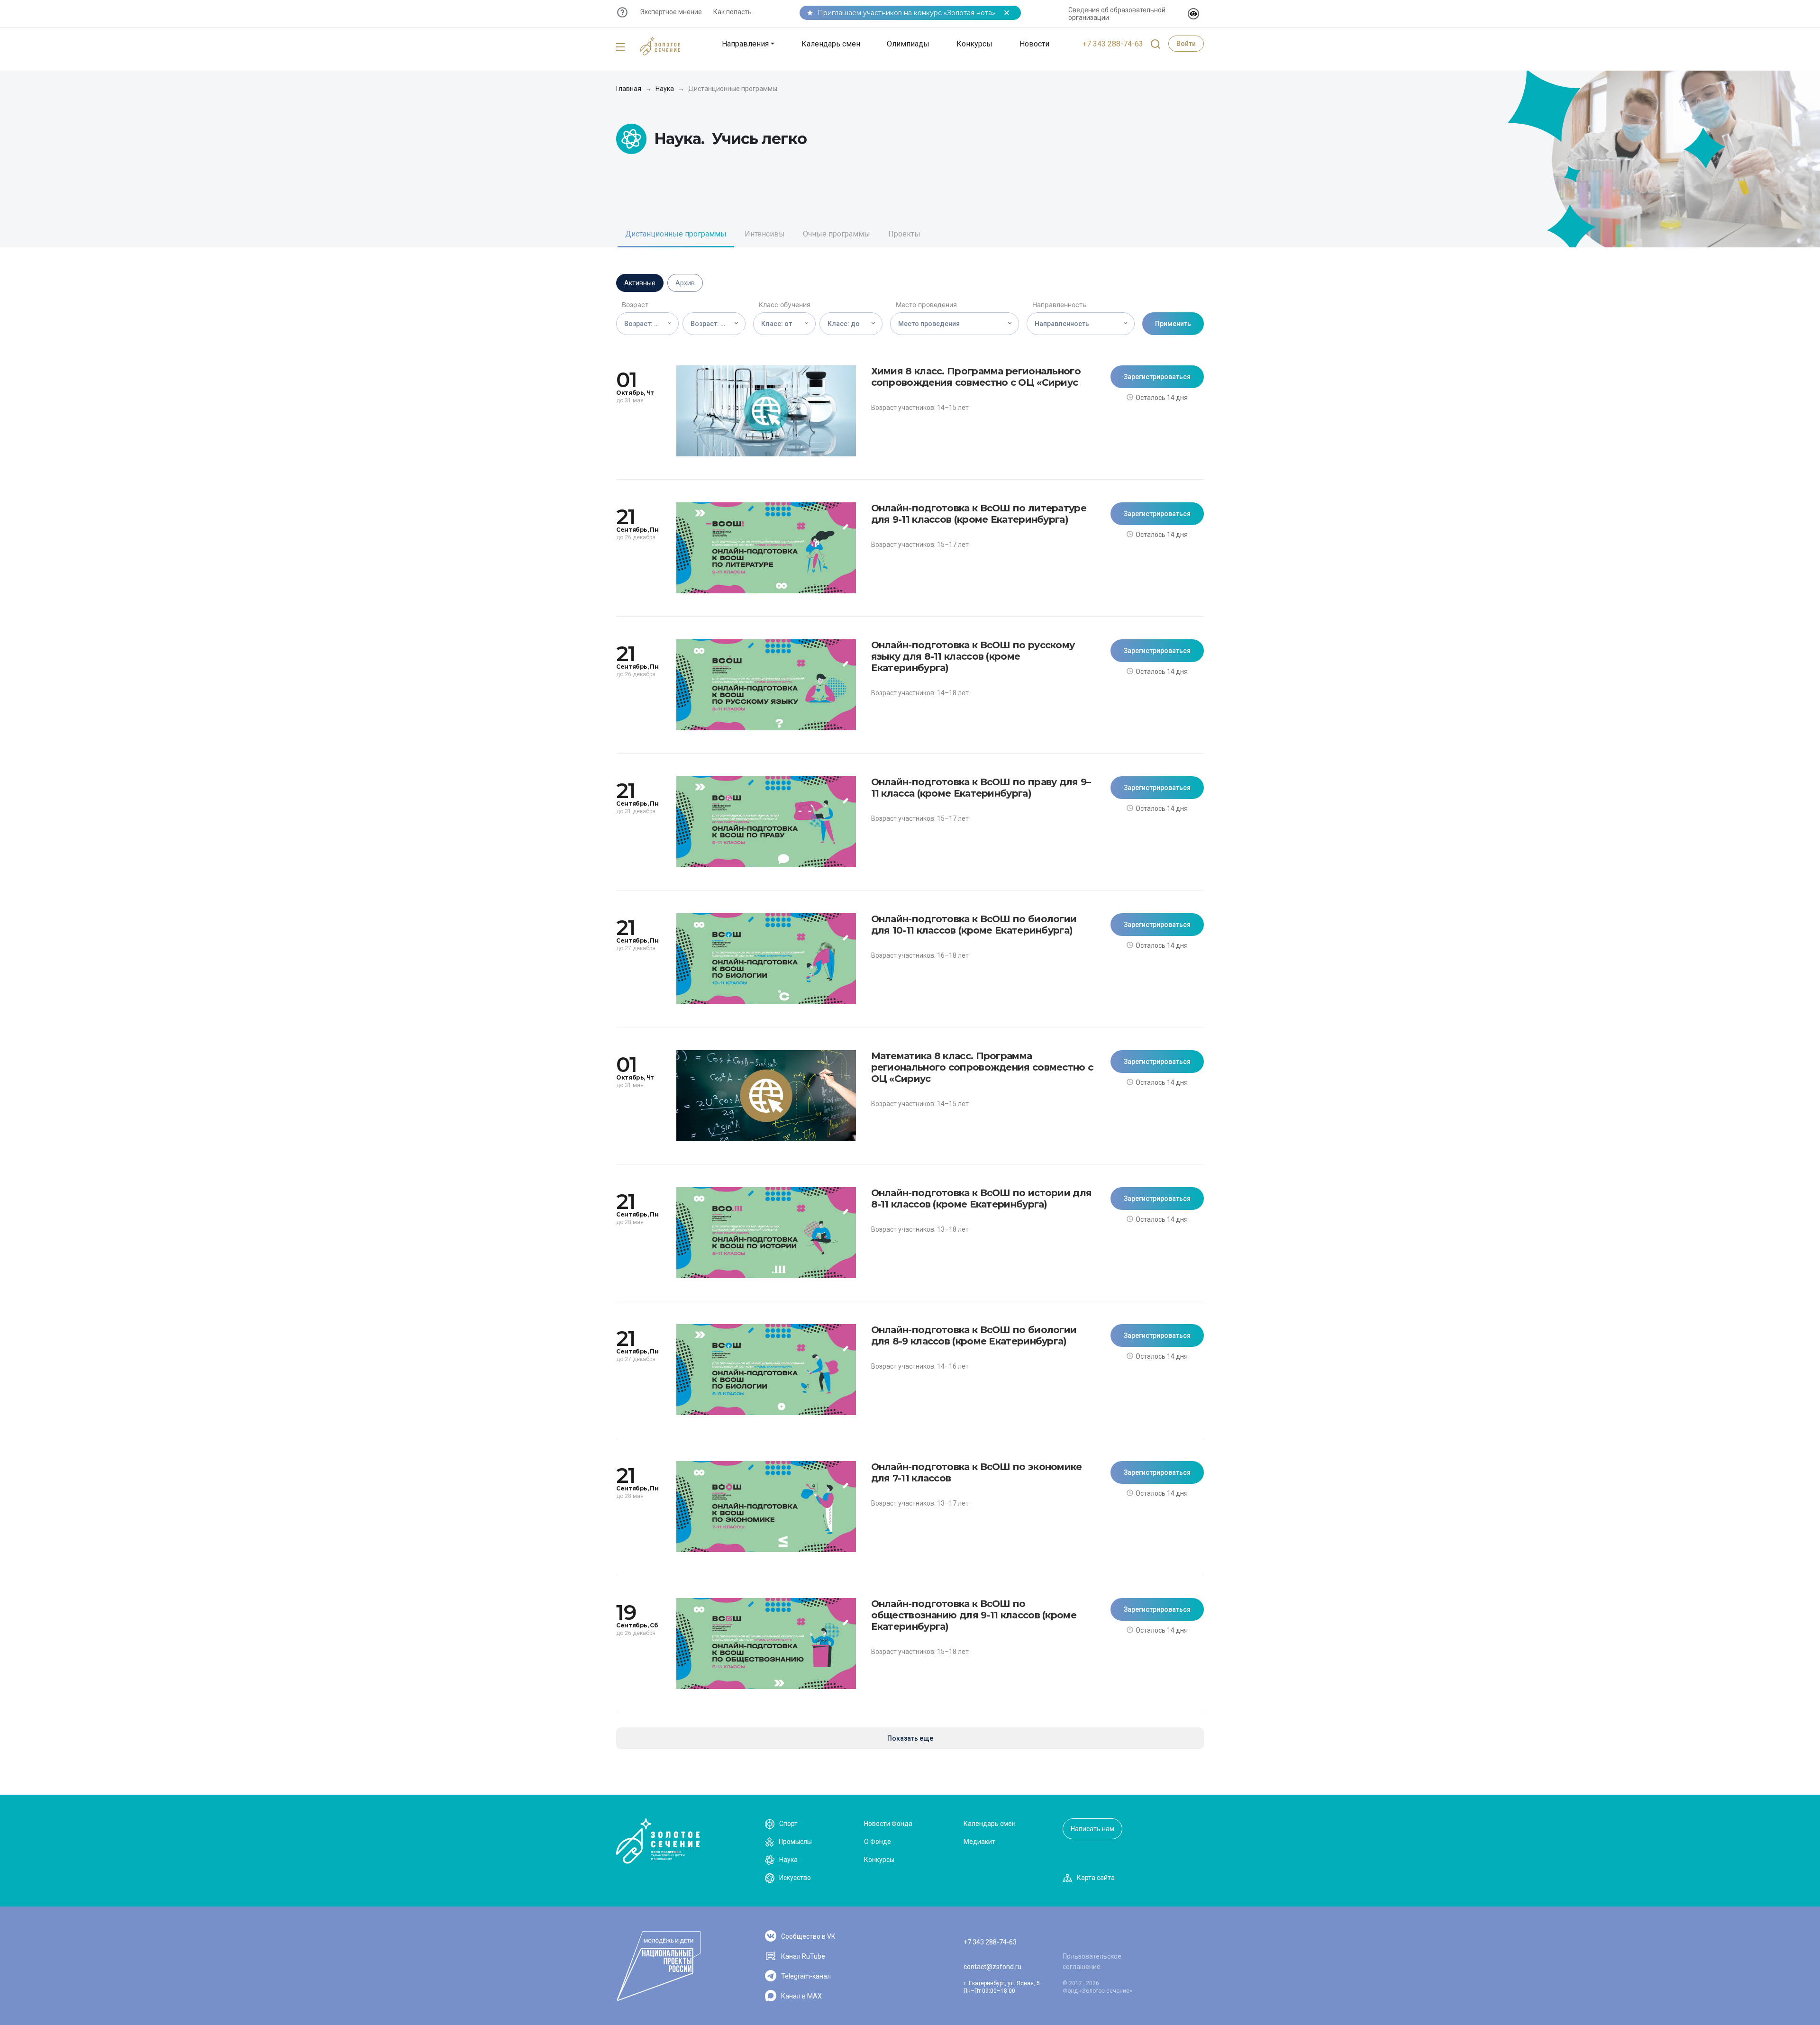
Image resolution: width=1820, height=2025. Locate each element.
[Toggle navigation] (620, 47)
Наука (665, 89)
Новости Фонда (888, 1824)
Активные (640, 283)
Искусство (795, 1878)
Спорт (788, 1824)
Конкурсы (974, 44)
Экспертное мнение (671, 12)
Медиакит (979, 1842)
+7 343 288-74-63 (1113, 44)
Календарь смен (831, 44)
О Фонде (878, 1842)
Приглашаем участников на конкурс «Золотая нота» (906, 13)
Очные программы (837, 234)
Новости (1034, 44)
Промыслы (795, 1842)
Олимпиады (908, 44)
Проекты (904, 234)
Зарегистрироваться (1157, 377)
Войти (1186, 44)
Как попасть (733, 12)
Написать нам (1092, 1829)
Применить (1173, 324)
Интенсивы (765, 234)
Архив (685, 283)
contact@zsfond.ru (992, 1967)
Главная (629, 89)
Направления (745, 44)
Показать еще (910, 1738)
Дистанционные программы (676, 234)
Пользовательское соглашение (1092, 1961)
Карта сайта (1096, 1878)
